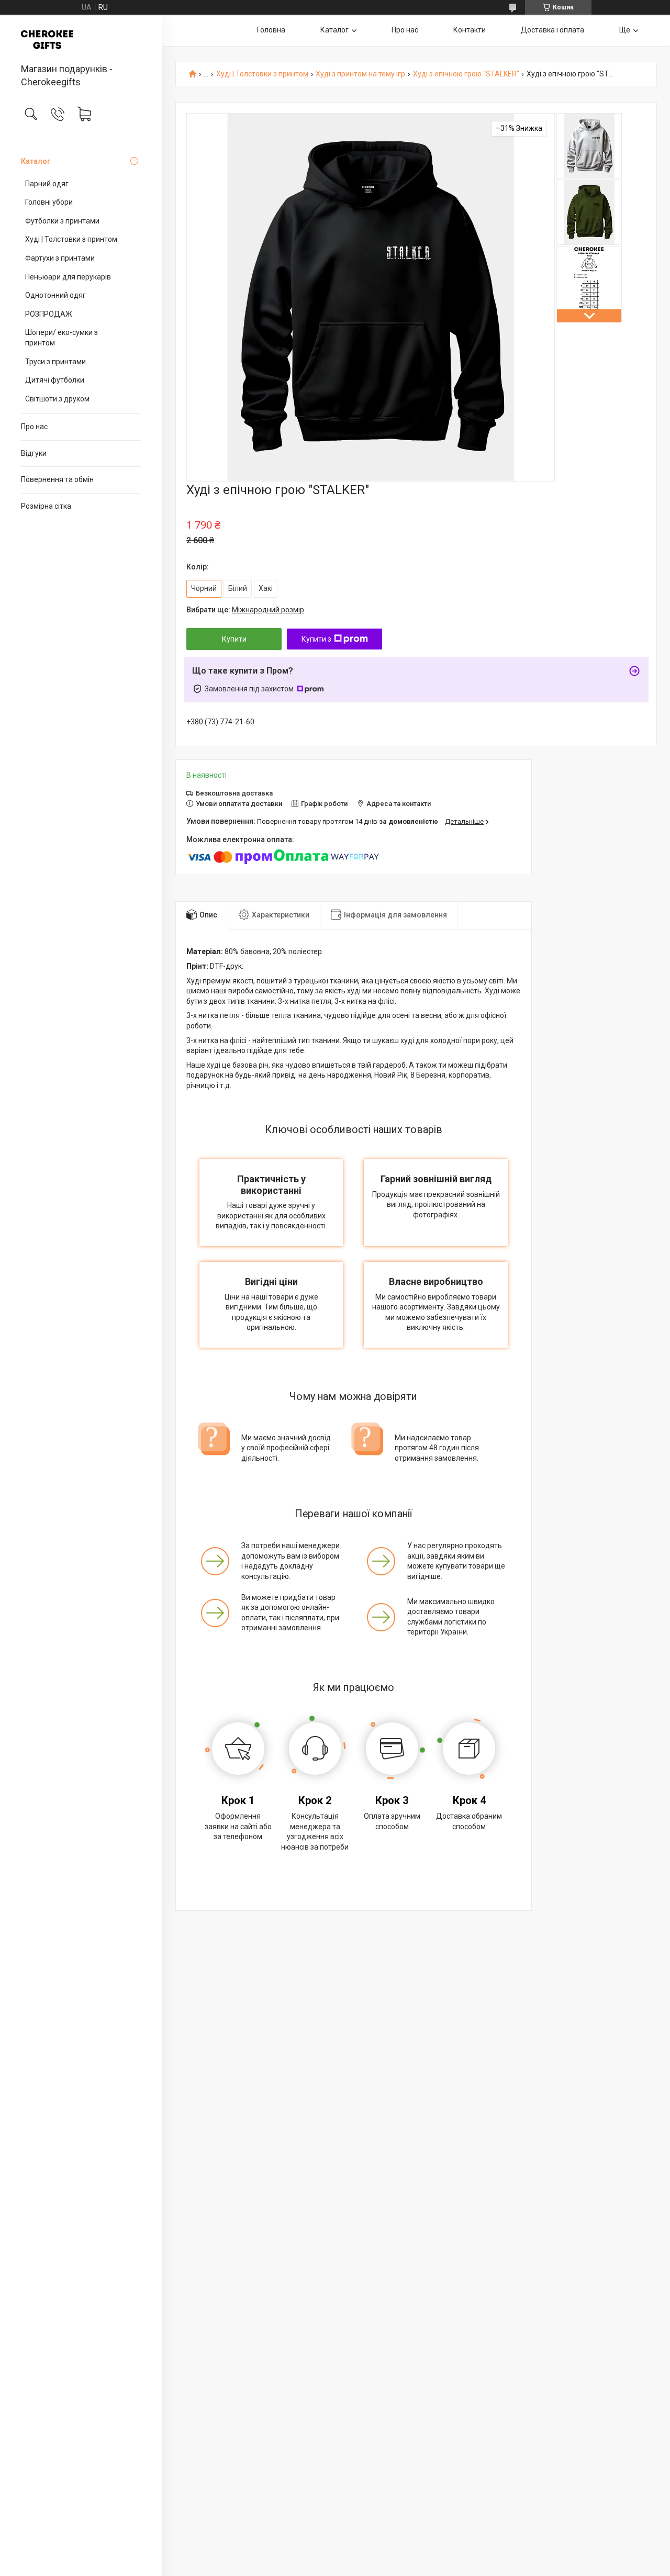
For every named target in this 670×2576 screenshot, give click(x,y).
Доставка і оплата (552, 30)
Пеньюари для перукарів (68, 277)
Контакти (470, 30)
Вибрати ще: (245, 610)
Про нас (34, 427)
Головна (271, 30)
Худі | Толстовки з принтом (71, 239)
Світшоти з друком (57, 399)
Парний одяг (47, 184)
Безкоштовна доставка (234, 793)
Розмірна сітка (46, 506)
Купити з (316, 639)
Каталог (36, 161)
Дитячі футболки (55, 380)
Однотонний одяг (55, 295)
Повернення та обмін (57, 479)
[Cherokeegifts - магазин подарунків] (81, 40)
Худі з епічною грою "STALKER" (466, 74)
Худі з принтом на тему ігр (360, 74)
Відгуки (34, 453)
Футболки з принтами (62, 221)
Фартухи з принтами (60, 258)
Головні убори (49, 202)
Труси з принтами (55, 362)
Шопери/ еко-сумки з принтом (62, 338)
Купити (234, 639)
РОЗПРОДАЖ (49, 314)
